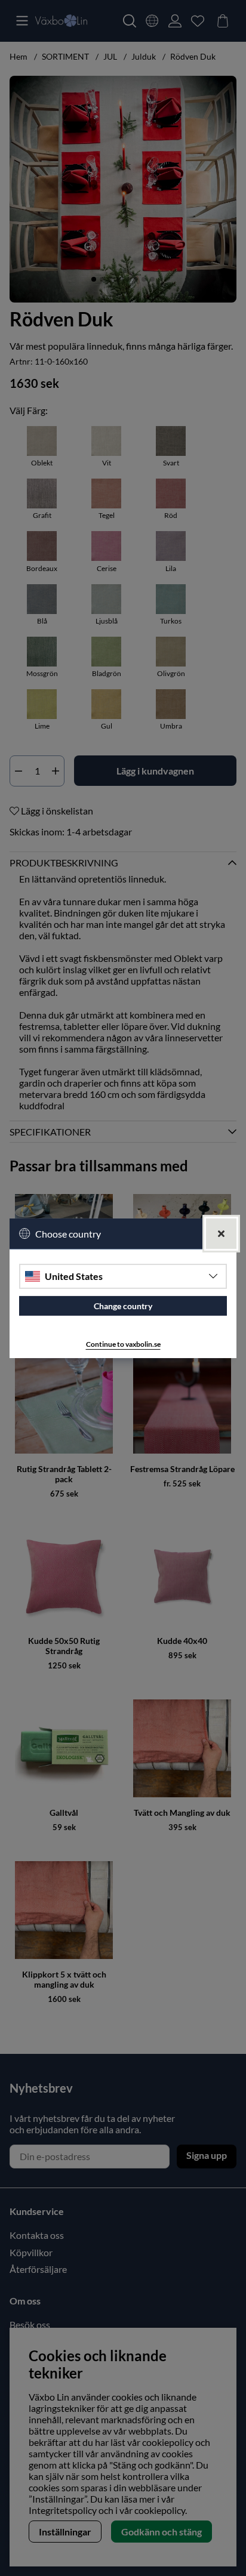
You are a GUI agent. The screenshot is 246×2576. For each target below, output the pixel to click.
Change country (123, 1306)
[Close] (221, 1233)
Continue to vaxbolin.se (123, 1344)
